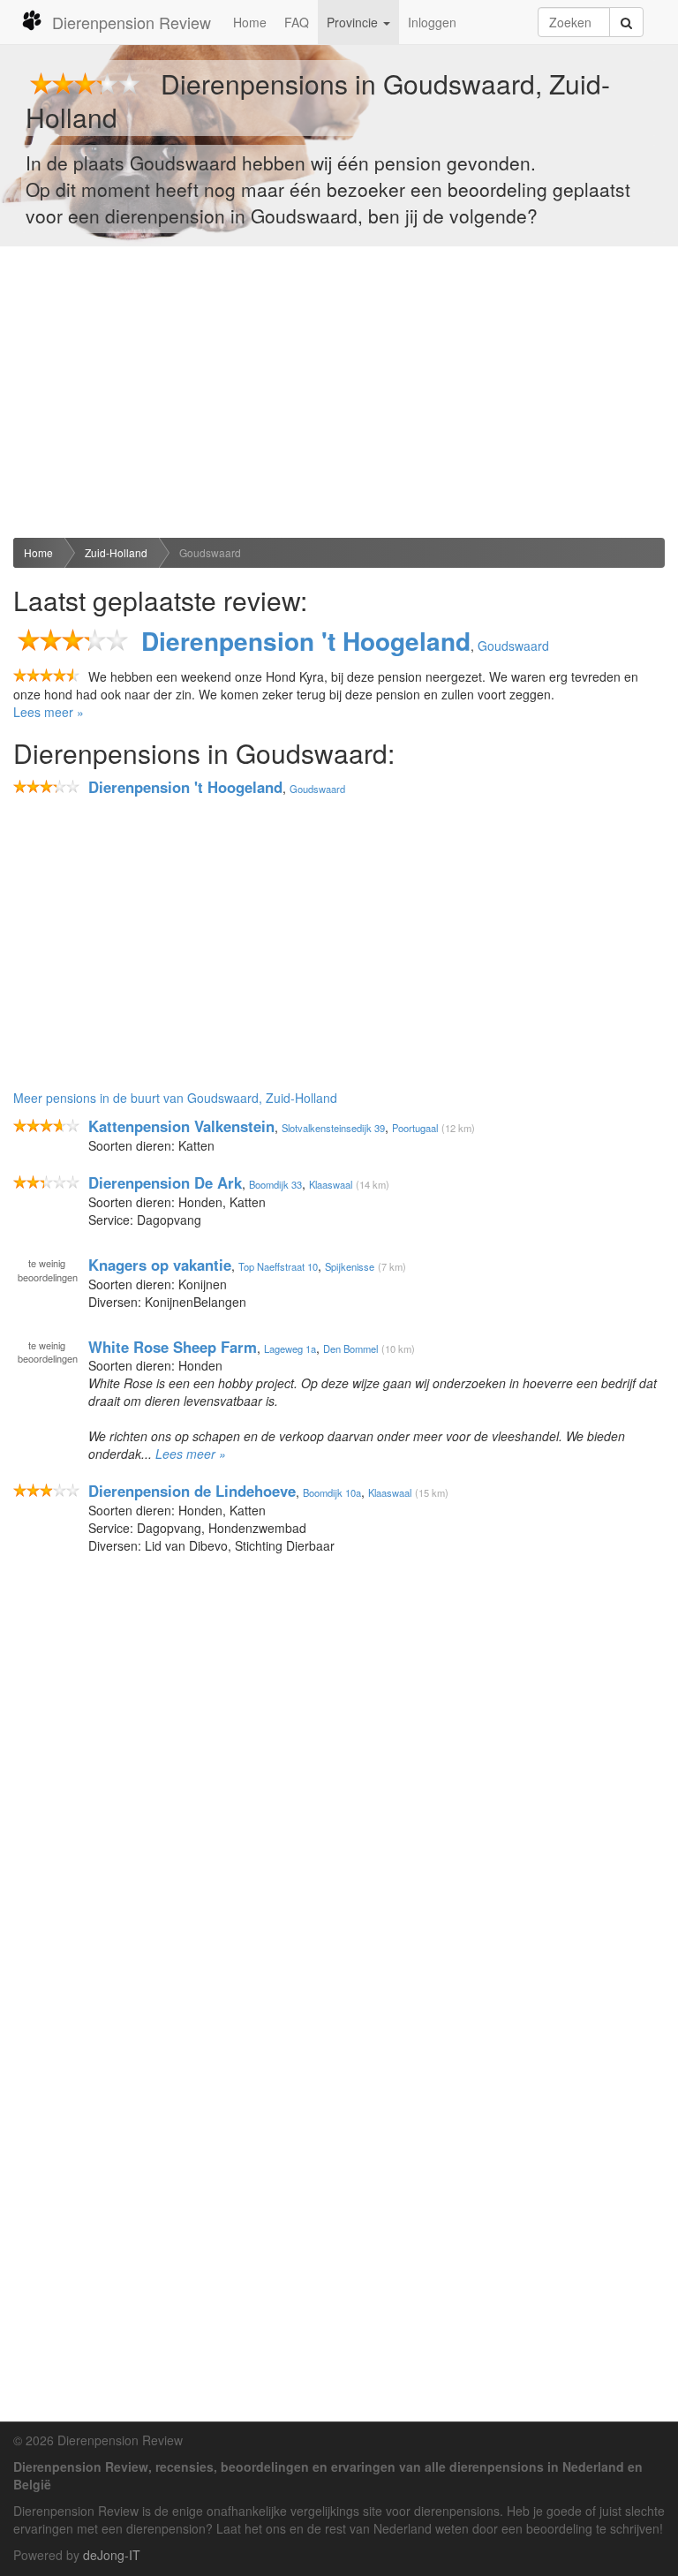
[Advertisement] (339, 392)
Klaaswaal (331, 1184)
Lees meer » (49, 712)
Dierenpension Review (132, 22)
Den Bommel (350, 1348)
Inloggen (432, 22)
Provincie (354, 22)
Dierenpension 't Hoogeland (306, 641)
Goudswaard (210, 552)
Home (250, 22)
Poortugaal (415, 1128)
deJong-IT (112, 2555)
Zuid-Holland (116, 552)
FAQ (297, 22)
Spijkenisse (350, 1266)
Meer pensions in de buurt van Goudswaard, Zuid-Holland (175, 1098)
